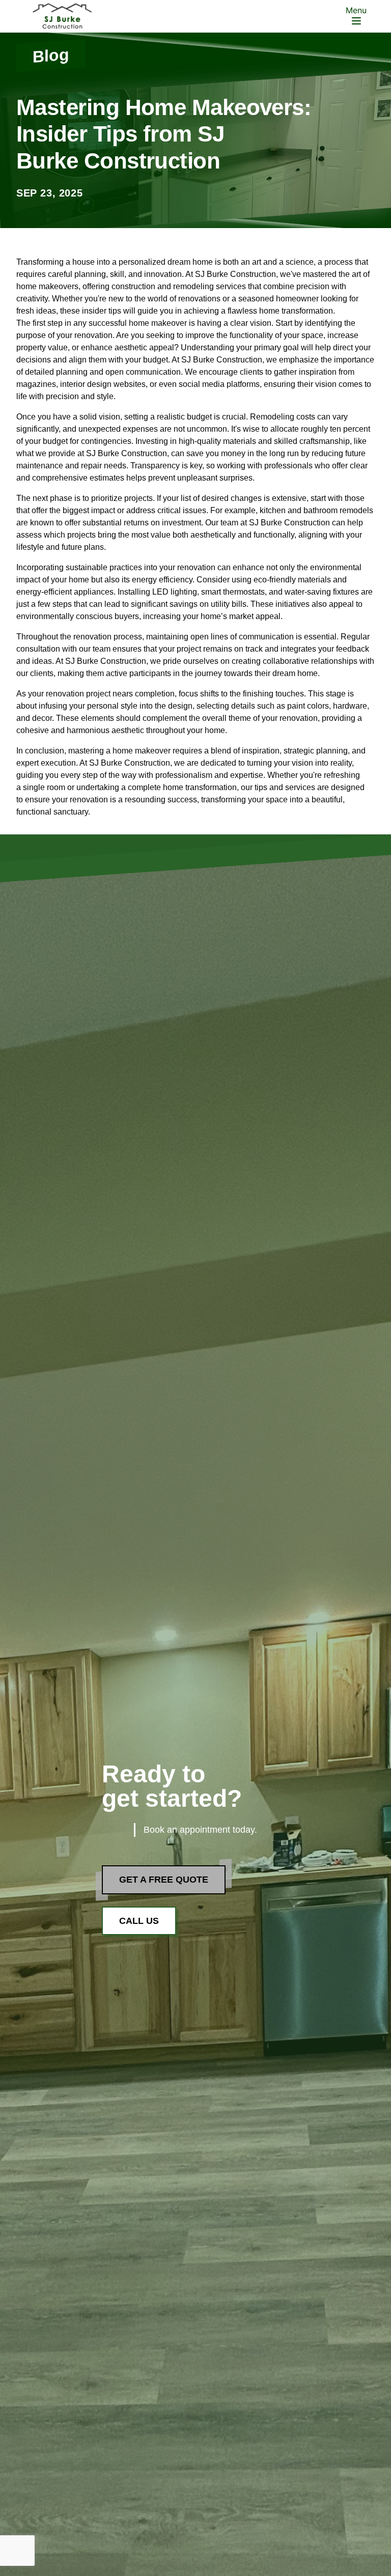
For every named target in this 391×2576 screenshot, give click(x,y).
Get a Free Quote (164, 1880)
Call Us (139, 1921)
